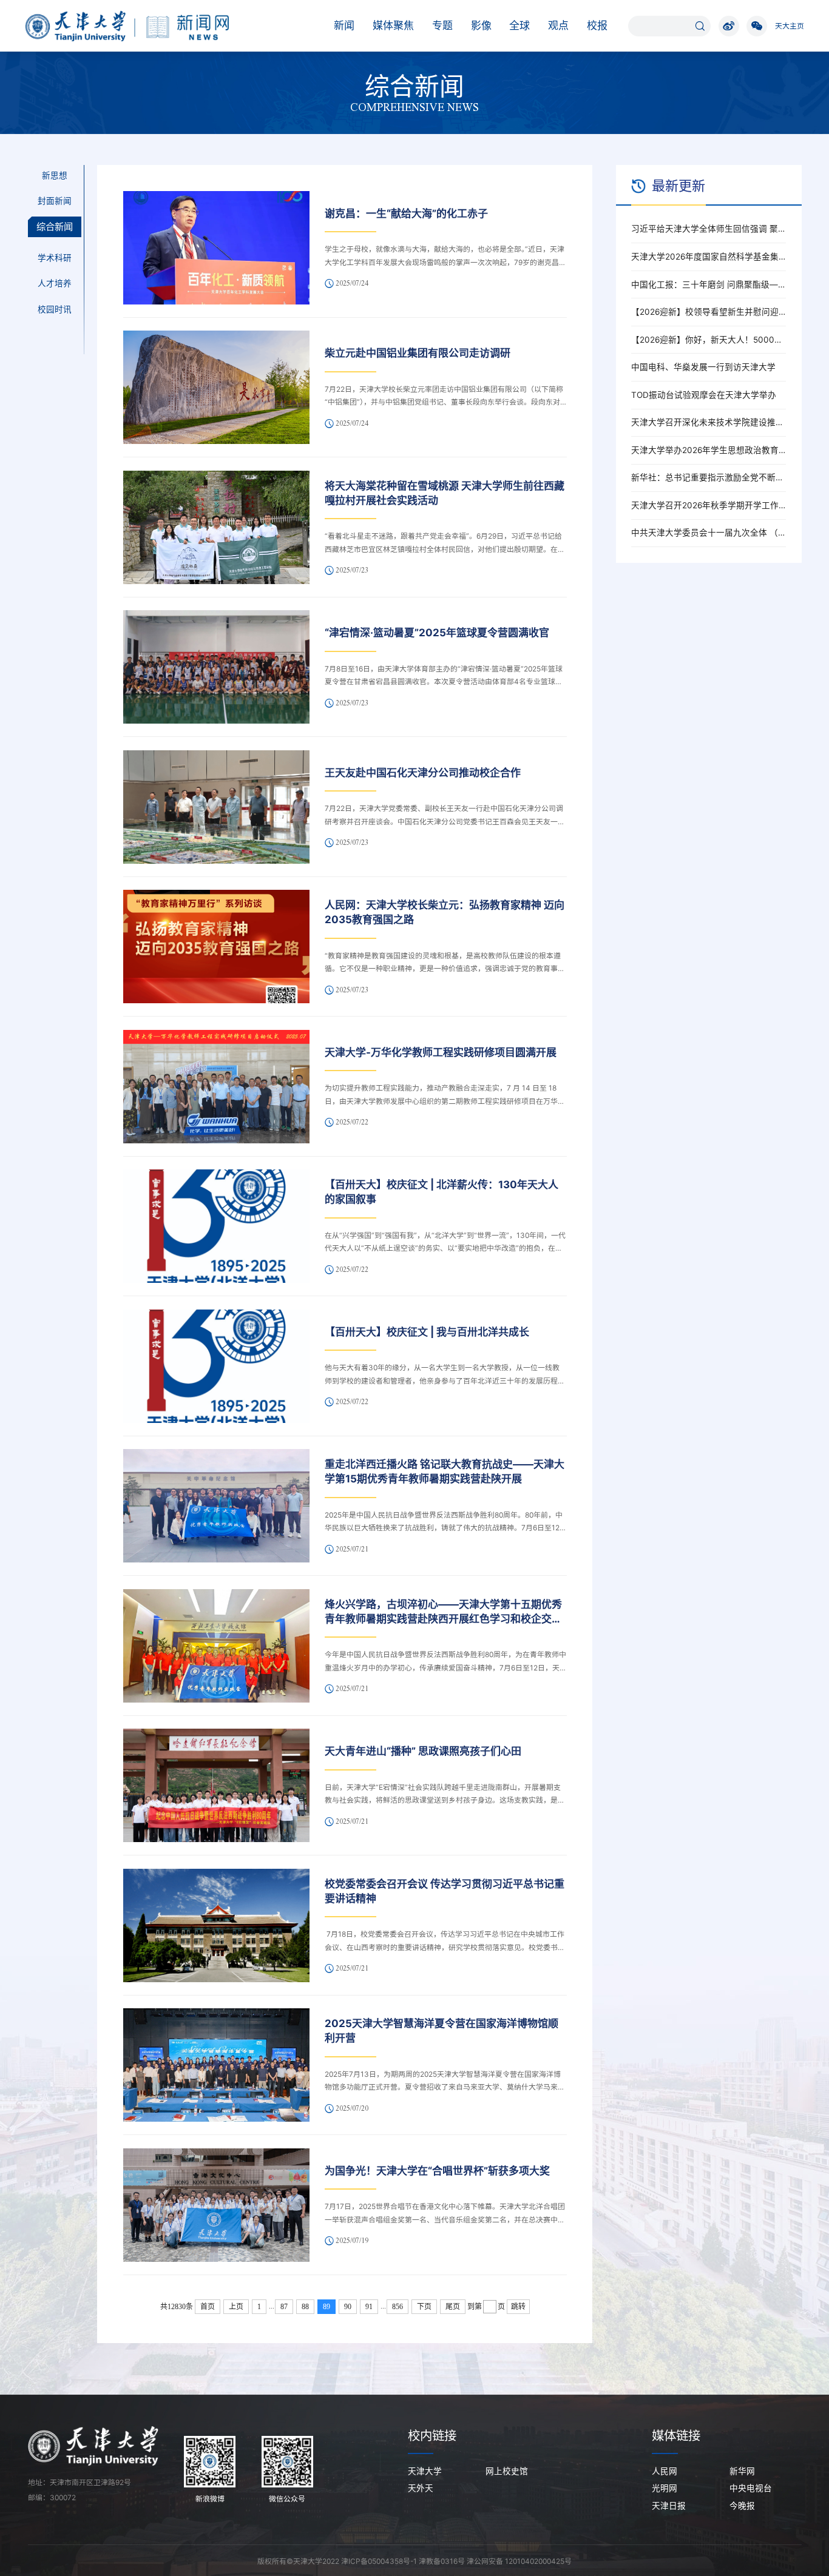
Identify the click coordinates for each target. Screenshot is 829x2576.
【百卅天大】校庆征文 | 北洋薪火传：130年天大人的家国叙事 (442, 1192)
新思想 (55, 175)
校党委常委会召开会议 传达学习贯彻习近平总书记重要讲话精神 (445, 1891)
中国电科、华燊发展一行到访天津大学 (703, 367)
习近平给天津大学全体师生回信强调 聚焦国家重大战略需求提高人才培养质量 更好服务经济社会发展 (709, 229)
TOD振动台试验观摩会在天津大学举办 (704, 395)
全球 (519, 25)
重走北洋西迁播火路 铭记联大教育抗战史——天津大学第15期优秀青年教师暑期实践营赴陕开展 (445, 1471)
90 (348, 2307)
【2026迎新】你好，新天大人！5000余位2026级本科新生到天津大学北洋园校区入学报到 (709, 340)
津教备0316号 (442, 2561)
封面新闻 (55, 201)
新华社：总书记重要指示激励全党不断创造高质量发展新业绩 (709, 477)
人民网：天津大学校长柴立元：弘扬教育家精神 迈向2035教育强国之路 (445, 912)
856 (398, 2307)
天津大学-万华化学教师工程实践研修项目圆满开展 (441, 1052)
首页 (208, 2307)
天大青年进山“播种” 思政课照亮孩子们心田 (423, 1751)
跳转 (518, 2307)
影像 (481, 25)
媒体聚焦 (393, 25)
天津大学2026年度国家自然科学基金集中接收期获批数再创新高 (709, 257)
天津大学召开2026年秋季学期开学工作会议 (709, 505)
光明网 (665, 2488)
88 (305, 2307)
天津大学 (425, 2471)
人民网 (665, 2471)
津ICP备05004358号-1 (379, 2561)
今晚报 (742, 2506)
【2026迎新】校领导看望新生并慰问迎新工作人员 (709, 312)
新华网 (742, 2471)
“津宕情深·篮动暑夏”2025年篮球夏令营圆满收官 (437, 633)
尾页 (453, 2307)
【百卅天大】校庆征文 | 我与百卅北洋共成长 (427, 1332)
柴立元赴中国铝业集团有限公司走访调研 (418, 353)
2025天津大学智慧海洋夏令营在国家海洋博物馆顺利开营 (442, 2031)
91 (369, 2307)
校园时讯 (55, 309)
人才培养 (55, 284)
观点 (558, 25)
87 (284, 2307)
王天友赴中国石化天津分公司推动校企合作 (423, 773)
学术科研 (55, 258)
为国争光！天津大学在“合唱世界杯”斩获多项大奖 (437, 2171)
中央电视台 (751, 2488)
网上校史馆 (507, 2471)
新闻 (344, 25)
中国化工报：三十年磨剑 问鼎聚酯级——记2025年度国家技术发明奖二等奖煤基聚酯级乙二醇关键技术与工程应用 (709, 284)
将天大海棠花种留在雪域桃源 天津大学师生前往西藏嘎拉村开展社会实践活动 (445, 493)
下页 (424, 2307)
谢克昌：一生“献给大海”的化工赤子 (406, 214)
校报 (597, 25)
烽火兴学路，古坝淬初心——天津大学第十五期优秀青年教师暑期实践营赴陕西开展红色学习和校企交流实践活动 (443, 1613)
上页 (236, 2307)
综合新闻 (55, 227)
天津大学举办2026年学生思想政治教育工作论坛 (709, 450)
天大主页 (790, 26)
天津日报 (669, 2506)
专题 (442, 25)
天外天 (421, 2488)
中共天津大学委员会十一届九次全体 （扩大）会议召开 (709, 533)
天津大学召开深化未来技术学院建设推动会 (709, 422)
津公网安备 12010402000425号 (519, 2561)
